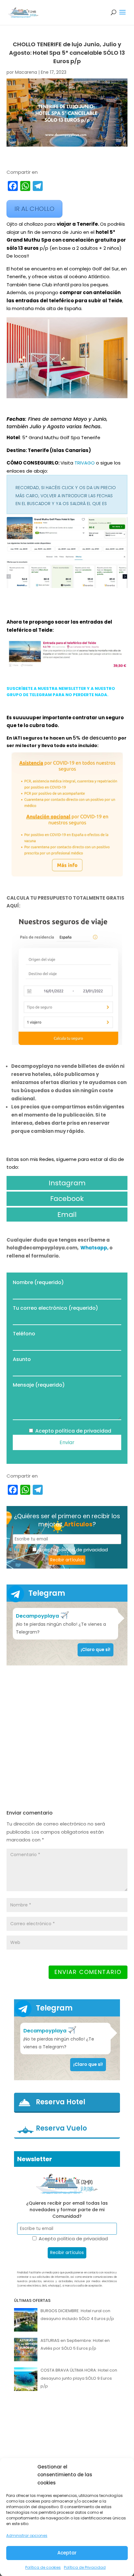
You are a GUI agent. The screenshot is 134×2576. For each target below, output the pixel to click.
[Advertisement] (67, 1737)
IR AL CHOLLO (34, 209)
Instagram (67, 1183)
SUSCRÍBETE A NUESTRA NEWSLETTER (46, 688)
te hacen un (58, 738)
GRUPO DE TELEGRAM (29, 695)
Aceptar (67, 2553)
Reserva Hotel (61, 2102)
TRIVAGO (85, 463)
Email (67, 1215)
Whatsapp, (95, 1248)
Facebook (67, 1199)
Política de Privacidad (85, 2567)
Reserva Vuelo (61, 2128)
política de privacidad (83, 1431)
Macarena (26, 72)
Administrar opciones (27, 2536)
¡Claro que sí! (96, 1650)
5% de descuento (96, 738)
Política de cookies (43, 2567)
